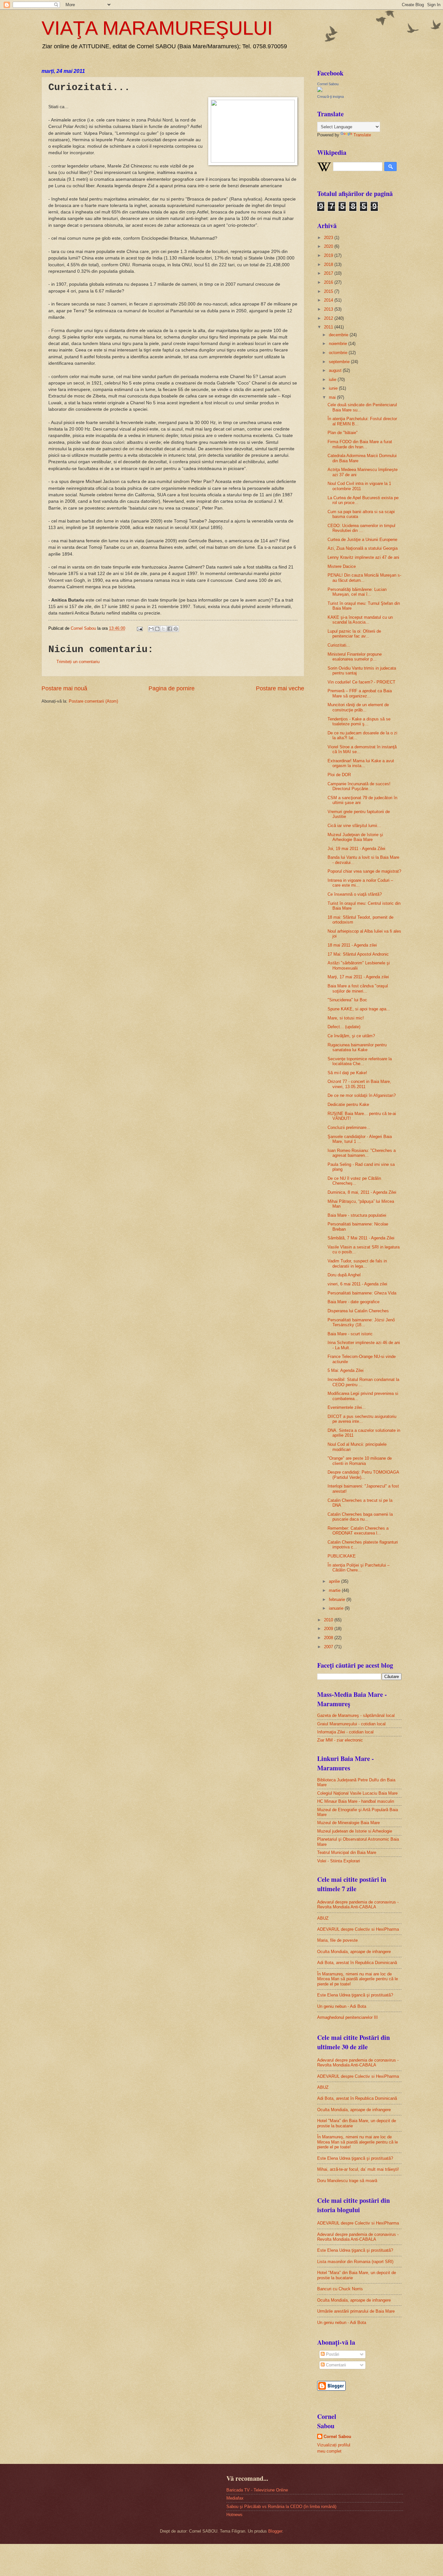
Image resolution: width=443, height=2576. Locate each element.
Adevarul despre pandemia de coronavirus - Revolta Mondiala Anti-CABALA (358, 1904)
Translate (362, 135)
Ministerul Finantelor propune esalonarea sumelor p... (355, 657)
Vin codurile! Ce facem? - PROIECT (361, 682)
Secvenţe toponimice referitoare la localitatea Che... (360, 1061)
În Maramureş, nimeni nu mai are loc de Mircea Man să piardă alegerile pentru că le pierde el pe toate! (358, 1979)
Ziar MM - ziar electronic (340, 1740)
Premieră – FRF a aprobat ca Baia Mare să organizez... (360, 693)
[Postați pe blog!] (157, 629)
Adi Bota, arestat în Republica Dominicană (357, 1963)
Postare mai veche (280, 688)
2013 (329, 309)
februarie (338, 1599)
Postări (332, 2354)
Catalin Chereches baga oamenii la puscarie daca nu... (360, 1517)
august (336, 370)
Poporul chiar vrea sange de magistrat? (364, 871)
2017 (329, 273)
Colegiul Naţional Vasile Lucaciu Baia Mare (357, 1793)
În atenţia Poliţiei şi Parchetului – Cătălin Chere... (359, 1568)
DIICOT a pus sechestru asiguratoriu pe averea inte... (362, 1419)
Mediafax (235, 2498)
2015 (329, 291)
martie (335, 1590)
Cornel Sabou (328, 84)
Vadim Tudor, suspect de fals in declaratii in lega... (357, 1263)
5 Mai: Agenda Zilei (346, 1370)
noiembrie (339, 344)
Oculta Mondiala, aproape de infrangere (354, 1952)
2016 (329, 282)
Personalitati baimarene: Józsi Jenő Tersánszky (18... (361, 1322)
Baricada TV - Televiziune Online (257, 2490)
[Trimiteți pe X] (163, 629)
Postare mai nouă (64, 688)
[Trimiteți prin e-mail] (151, 629)
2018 (329, 264)
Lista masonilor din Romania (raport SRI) (355, 2262)
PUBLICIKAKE (342, 1556)
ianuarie (337, 1608)
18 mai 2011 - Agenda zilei (352, 945)
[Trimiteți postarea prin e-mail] (139, 628)
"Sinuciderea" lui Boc (347, 1000)
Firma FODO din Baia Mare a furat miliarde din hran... (360, 444)
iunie (334, 388)
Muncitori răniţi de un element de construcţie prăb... (358, 707)
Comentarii (335, 2365)
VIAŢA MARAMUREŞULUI (157, 28)
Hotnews (234, 2515)
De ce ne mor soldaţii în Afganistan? (362, 1095)
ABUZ (323, 1918)
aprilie (335, 1581)
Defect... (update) (344, 1027)
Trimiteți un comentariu (78, 662)
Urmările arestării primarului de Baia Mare (356, 2311)
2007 (329, 1647)
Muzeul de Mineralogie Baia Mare (348, 1823)
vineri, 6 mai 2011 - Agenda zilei (357, 1284)
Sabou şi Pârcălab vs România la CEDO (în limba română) (281, 2507)
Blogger (275, 2531)
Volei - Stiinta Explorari (339, 1861)
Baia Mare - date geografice (353, 1302)
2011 (329, 327)
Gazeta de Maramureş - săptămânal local (356, 1715)
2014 (329, 300)
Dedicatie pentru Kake (348, 1104)
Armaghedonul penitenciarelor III (347, 2017)
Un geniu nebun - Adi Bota (342, 2006)
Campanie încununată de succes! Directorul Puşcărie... (359, 786)
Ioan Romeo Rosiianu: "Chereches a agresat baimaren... (362, 1153)
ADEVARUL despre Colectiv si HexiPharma (358, 1929)
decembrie (339, 335)
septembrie (340, 362)
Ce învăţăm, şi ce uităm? (351, 1036)
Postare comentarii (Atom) (93, 701)
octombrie (339, 353)
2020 (329, 246)
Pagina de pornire (172, 688)
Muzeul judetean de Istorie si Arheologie (355, 1831)
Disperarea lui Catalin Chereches (358, 1311)
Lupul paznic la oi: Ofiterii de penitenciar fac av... (354, 634)
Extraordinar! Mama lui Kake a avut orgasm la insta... (361, 763)
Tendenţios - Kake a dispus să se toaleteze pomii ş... (359, 721)
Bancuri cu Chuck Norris (340, 2289)
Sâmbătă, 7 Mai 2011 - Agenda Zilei (361, 1238)
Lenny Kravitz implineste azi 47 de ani (363, 557)
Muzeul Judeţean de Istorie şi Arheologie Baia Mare (355, 837)
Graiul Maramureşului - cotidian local (351, 1724)
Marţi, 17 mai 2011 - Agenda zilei (358, 977)
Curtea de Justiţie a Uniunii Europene (362, 540)
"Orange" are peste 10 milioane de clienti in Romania (360, 1461)
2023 (329, 238)
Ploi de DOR (339, 775)
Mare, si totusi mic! (346, 1018)
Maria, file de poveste (337, 1940)
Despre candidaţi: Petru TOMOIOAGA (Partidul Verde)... (363, 1475)
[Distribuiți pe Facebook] (170, 629)
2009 (329, 1629)
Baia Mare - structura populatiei (357, 1215)
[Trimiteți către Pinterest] (176, 629)
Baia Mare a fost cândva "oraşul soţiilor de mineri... (358, 988)
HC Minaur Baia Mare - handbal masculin (356, 1801)
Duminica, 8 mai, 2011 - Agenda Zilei (362, 1192)
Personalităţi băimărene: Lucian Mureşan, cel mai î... (357, 592)
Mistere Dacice (342, 566)
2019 (329, 255)
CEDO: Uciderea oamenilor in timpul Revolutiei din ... (361, 528)
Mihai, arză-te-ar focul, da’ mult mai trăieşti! (358, 2169)
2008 (329, 1638)
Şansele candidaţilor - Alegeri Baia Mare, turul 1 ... (360, 1139)
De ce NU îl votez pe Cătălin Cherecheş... (354, 1181)
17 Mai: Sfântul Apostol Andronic (358, 954)
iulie (333, 379)
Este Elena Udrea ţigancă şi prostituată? (355, 1995)
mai (333, 397)
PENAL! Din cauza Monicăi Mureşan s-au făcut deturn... (364, 578)
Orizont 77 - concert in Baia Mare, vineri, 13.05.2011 (359, 1084)
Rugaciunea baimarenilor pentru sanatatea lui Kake (357, 1047)
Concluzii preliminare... (349, 1127)
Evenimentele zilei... (347, 1407)
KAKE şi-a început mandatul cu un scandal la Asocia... (360, 620)
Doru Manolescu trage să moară (347, 2181)
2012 (329, 318)
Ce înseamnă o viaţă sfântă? (355, 894)
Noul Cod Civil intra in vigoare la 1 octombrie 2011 (359, 486)
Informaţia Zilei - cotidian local (345, 1732)
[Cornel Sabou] (320, 91)
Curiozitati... (339, 645)
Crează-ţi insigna (330, 97)
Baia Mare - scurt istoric (350, 1334)
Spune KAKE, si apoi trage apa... (359, 1009)
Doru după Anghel (344, 1275)
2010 (329, 1620)
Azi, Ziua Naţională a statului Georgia (363, 548)
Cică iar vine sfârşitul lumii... (354, 826)
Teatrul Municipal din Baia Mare (347, 1852)
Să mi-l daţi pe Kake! (347, 1073)
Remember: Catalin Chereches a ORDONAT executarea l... (358, 1531)
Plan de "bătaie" (343, 433)
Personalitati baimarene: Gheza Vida (362, 1293)
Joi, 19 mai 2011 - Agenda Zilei (356, 849)
